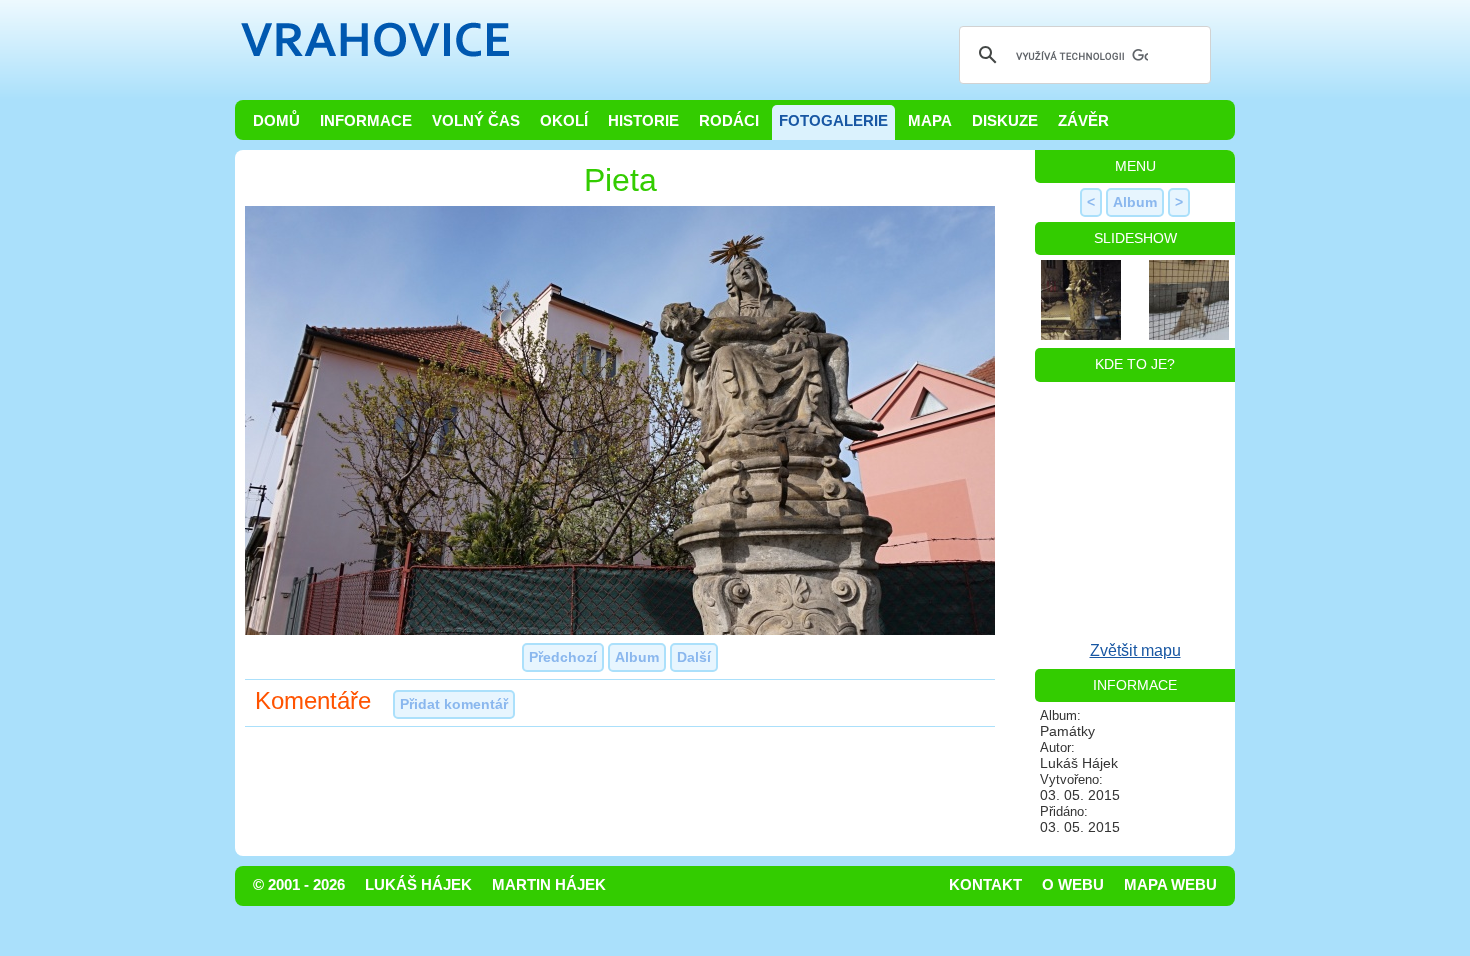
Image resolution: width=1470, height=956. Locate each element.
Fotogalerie (833, 121)
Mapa (930, 121)
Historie (643, 121)
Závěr (1083, 121)
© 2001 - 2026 (299, 885)
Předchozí (563, 657)
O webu (1073, 885)
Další (694, 657)
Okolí (564, 121)
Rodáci (729, 121)
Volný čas (476, 121)
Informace (366, 121)
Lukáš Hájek (418, 885)
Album (637, 657)
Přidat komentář (454, 704)
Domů (276, 121)
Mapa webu (1170, 885)
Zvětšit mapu (1135, 650)
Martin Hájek (549, 885)
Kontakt (985, 885)
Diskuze (1005, 121)
